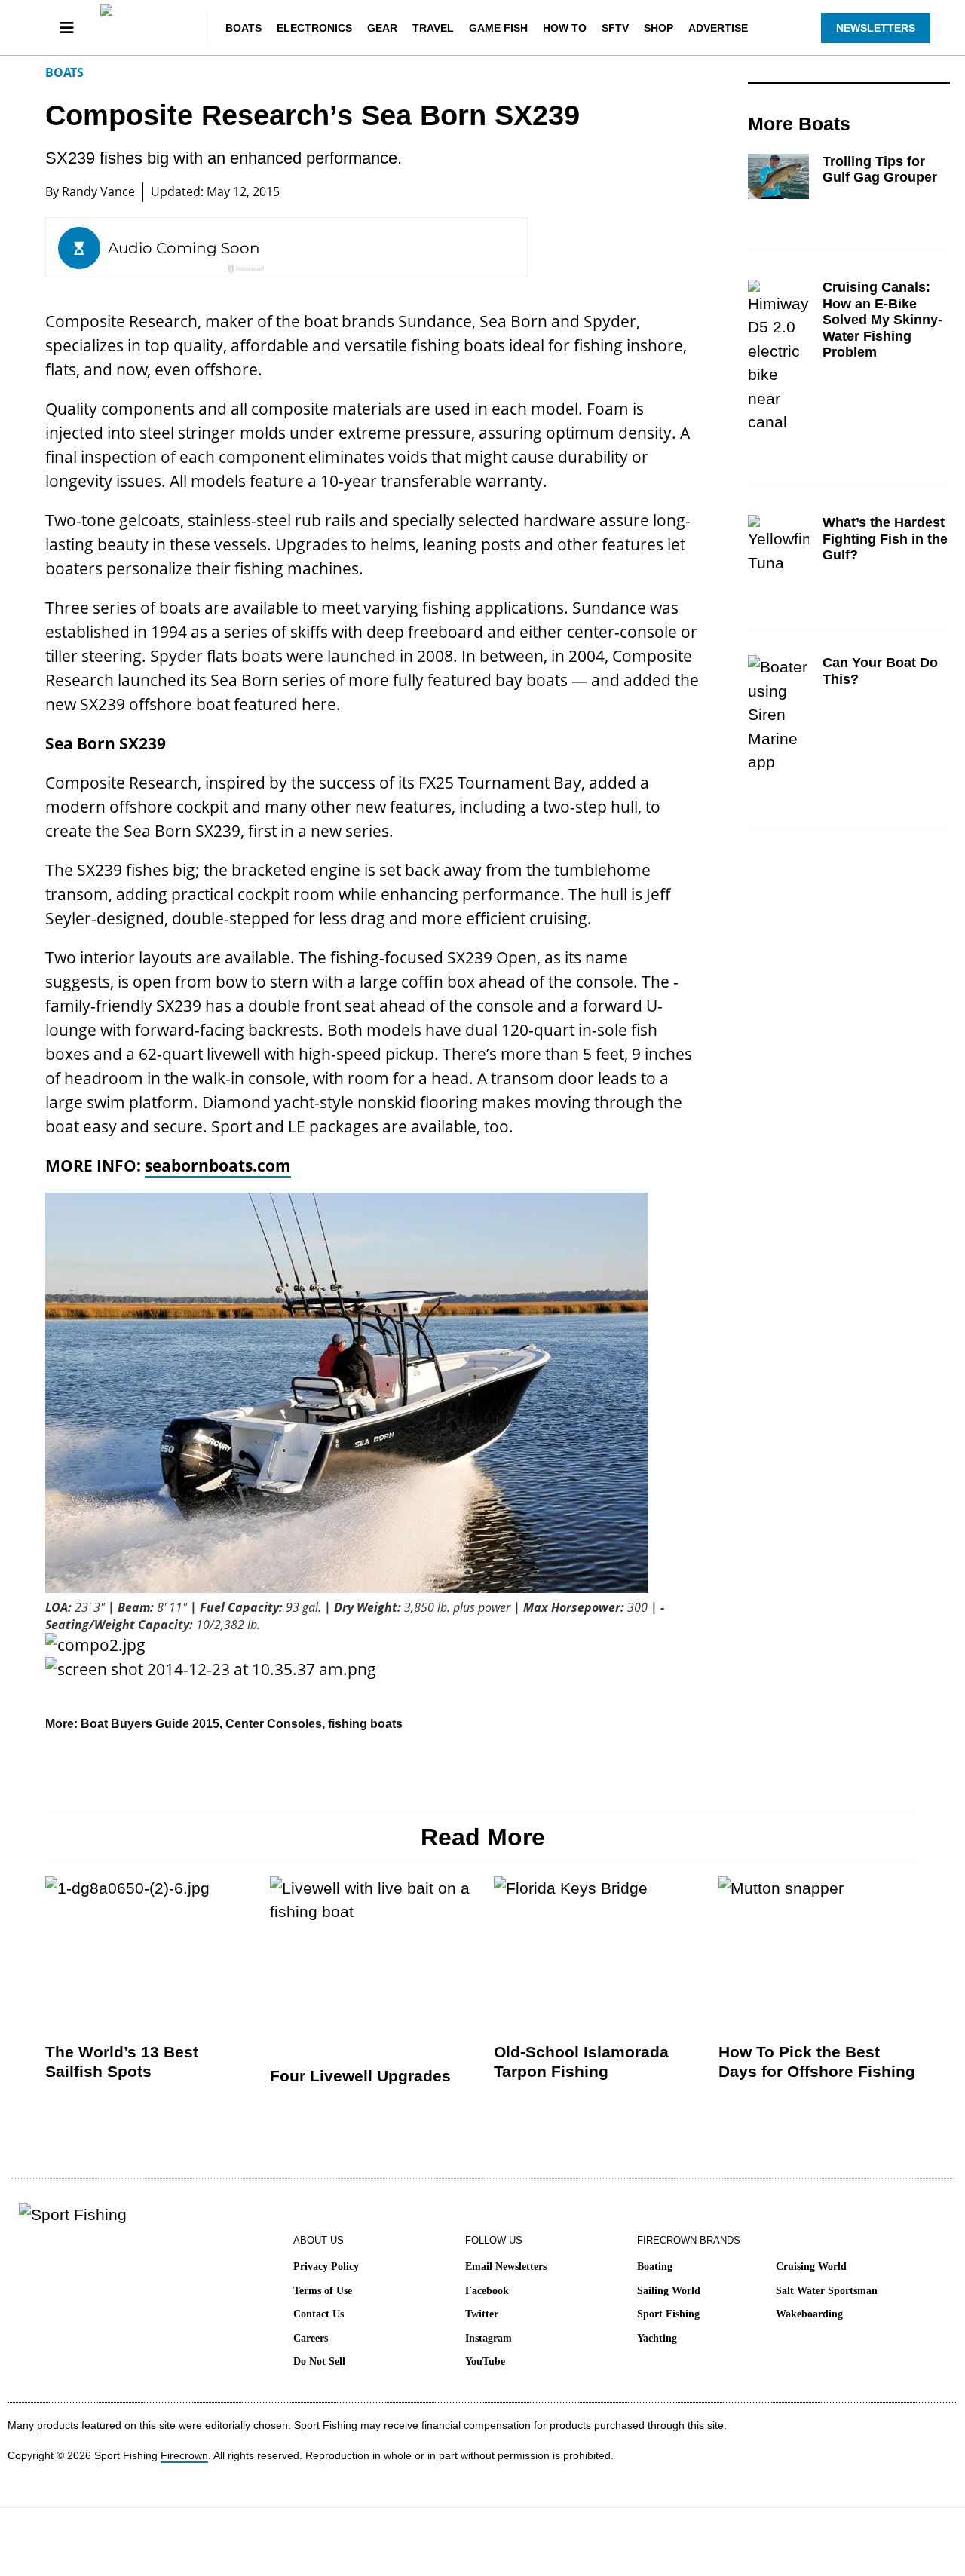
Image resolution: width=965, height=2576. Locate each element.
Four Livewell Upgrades (360, 2076)
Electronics (314, 28)
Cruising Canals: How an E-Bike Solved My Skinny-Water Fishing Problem (882, 320)
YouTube (485, 2362)
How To (565, 28)
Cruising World (811, 2267)
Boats (244, 28)
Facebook (487, 2291)
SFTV (615, 28)
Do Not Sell (319, 2362)
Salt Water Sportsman (827, 2291)
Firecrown (184, 2455)
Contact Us (319, 2314)
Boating (655, 2267)
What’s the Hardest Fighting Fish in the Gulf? (885, 539)
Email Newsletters (506, 2267)
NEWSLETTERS (876, 28)
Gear (382, 28)
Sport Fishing (668, 2314)
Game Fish (498, 28)
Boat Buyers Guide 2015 (150, 1724)
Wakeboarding (809, 2314)
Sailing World (669, 2291)
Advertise (718, 28)
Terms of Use (323, 2291)
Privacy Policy (326, 2267)
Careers (311, 2338)
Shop (659, 28)
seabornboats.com (218, 1165)
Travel (433, 28)
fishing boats (365, 1724)
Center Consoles (274, 1724)
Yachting (657, 2338)
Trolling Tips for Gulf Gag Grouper (880, 170)
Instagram (489, 2338)
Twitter (482, 2314)
